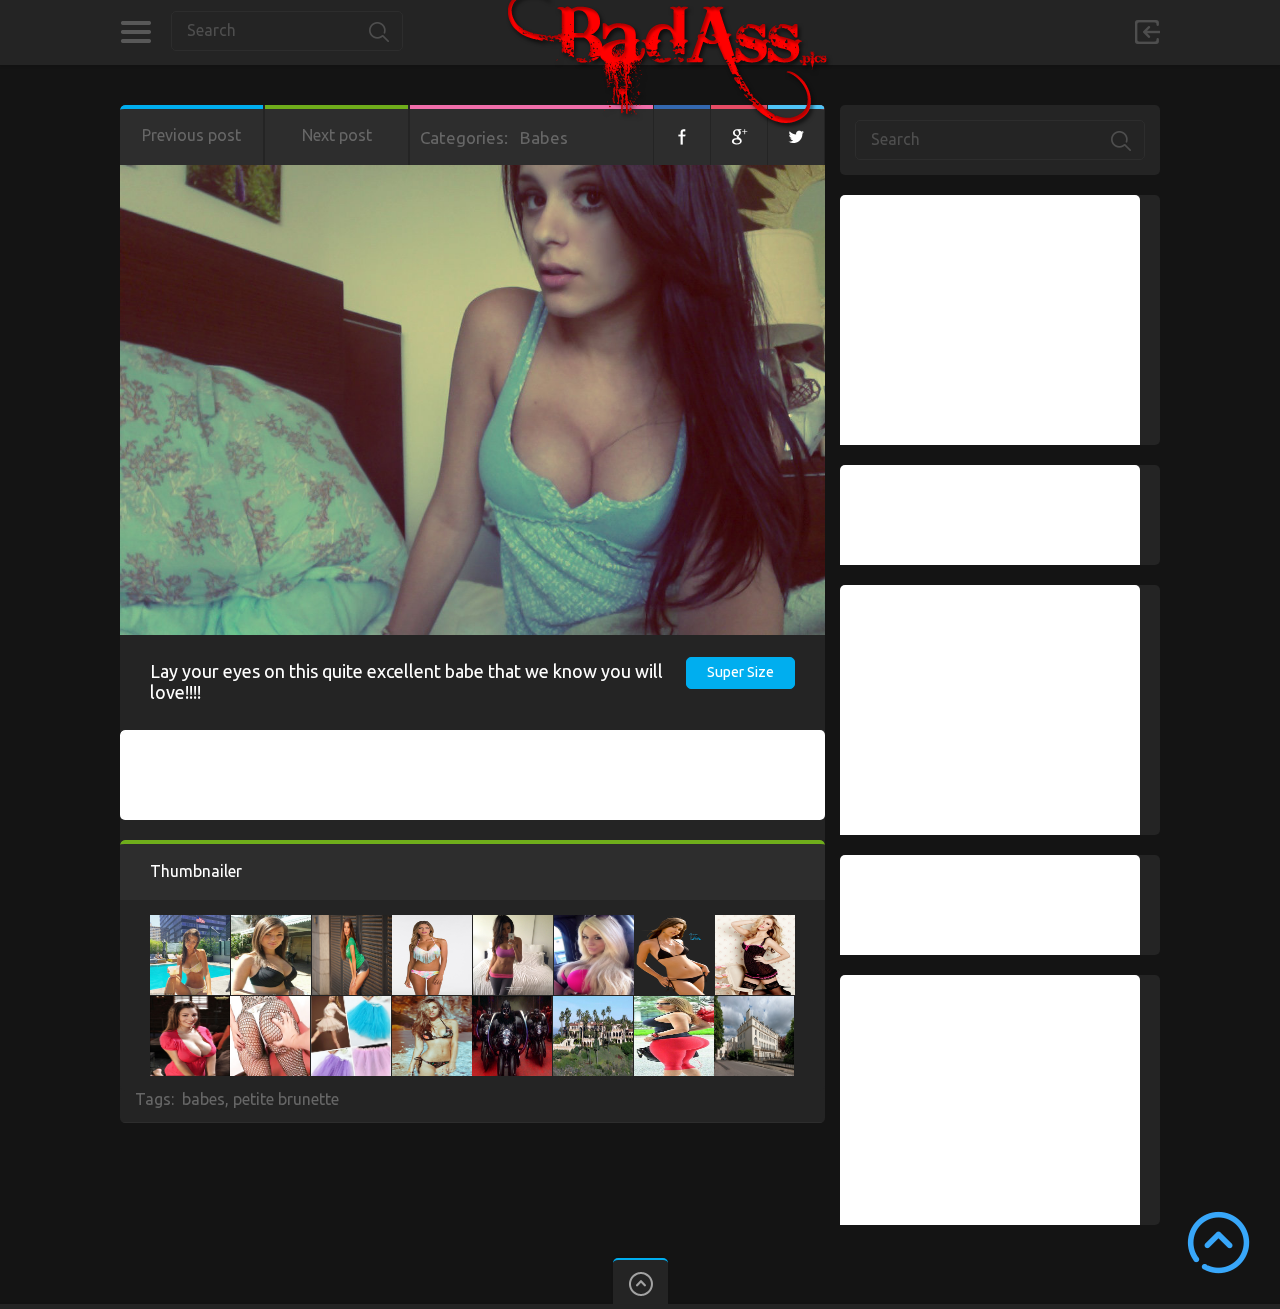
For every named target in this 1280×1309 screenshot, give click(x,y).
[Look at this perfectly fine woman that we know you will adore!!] (352, 925)
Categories (135, 32)
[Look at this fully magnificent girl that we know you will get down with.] (190, 1006)
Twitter (796, 135)
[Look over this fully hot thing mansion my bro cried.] (593, 1006)
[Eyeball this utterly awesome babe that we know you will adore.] (432, 925)
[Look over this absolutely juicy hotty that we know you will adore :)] (674, 925)
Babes (544, 137)
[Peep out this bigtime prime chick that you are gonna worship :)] (755, 925)
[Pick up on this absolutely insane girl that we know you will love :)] (271, 925)
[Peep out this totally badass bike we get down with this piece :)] (512, 1006)
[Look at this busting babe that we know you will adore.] (513, 925)
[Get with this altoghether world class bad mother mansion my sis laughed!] (754, 1006)
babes (203, 1099)
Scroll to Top (1218, 1242)
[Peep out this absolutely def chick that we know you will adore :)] (270, 1006)
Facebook (682, 135)
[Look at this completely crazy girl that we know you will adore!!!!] (351, 1006)
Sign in (1147, 32)
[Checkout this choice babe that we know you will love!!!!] (432, 1006)
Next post (337, 135)
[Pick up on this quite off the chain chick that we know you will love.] (190, 925)
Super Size (740, 672)
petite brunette (286, 1099)
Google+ (739, 135)
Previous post (191, 135)
